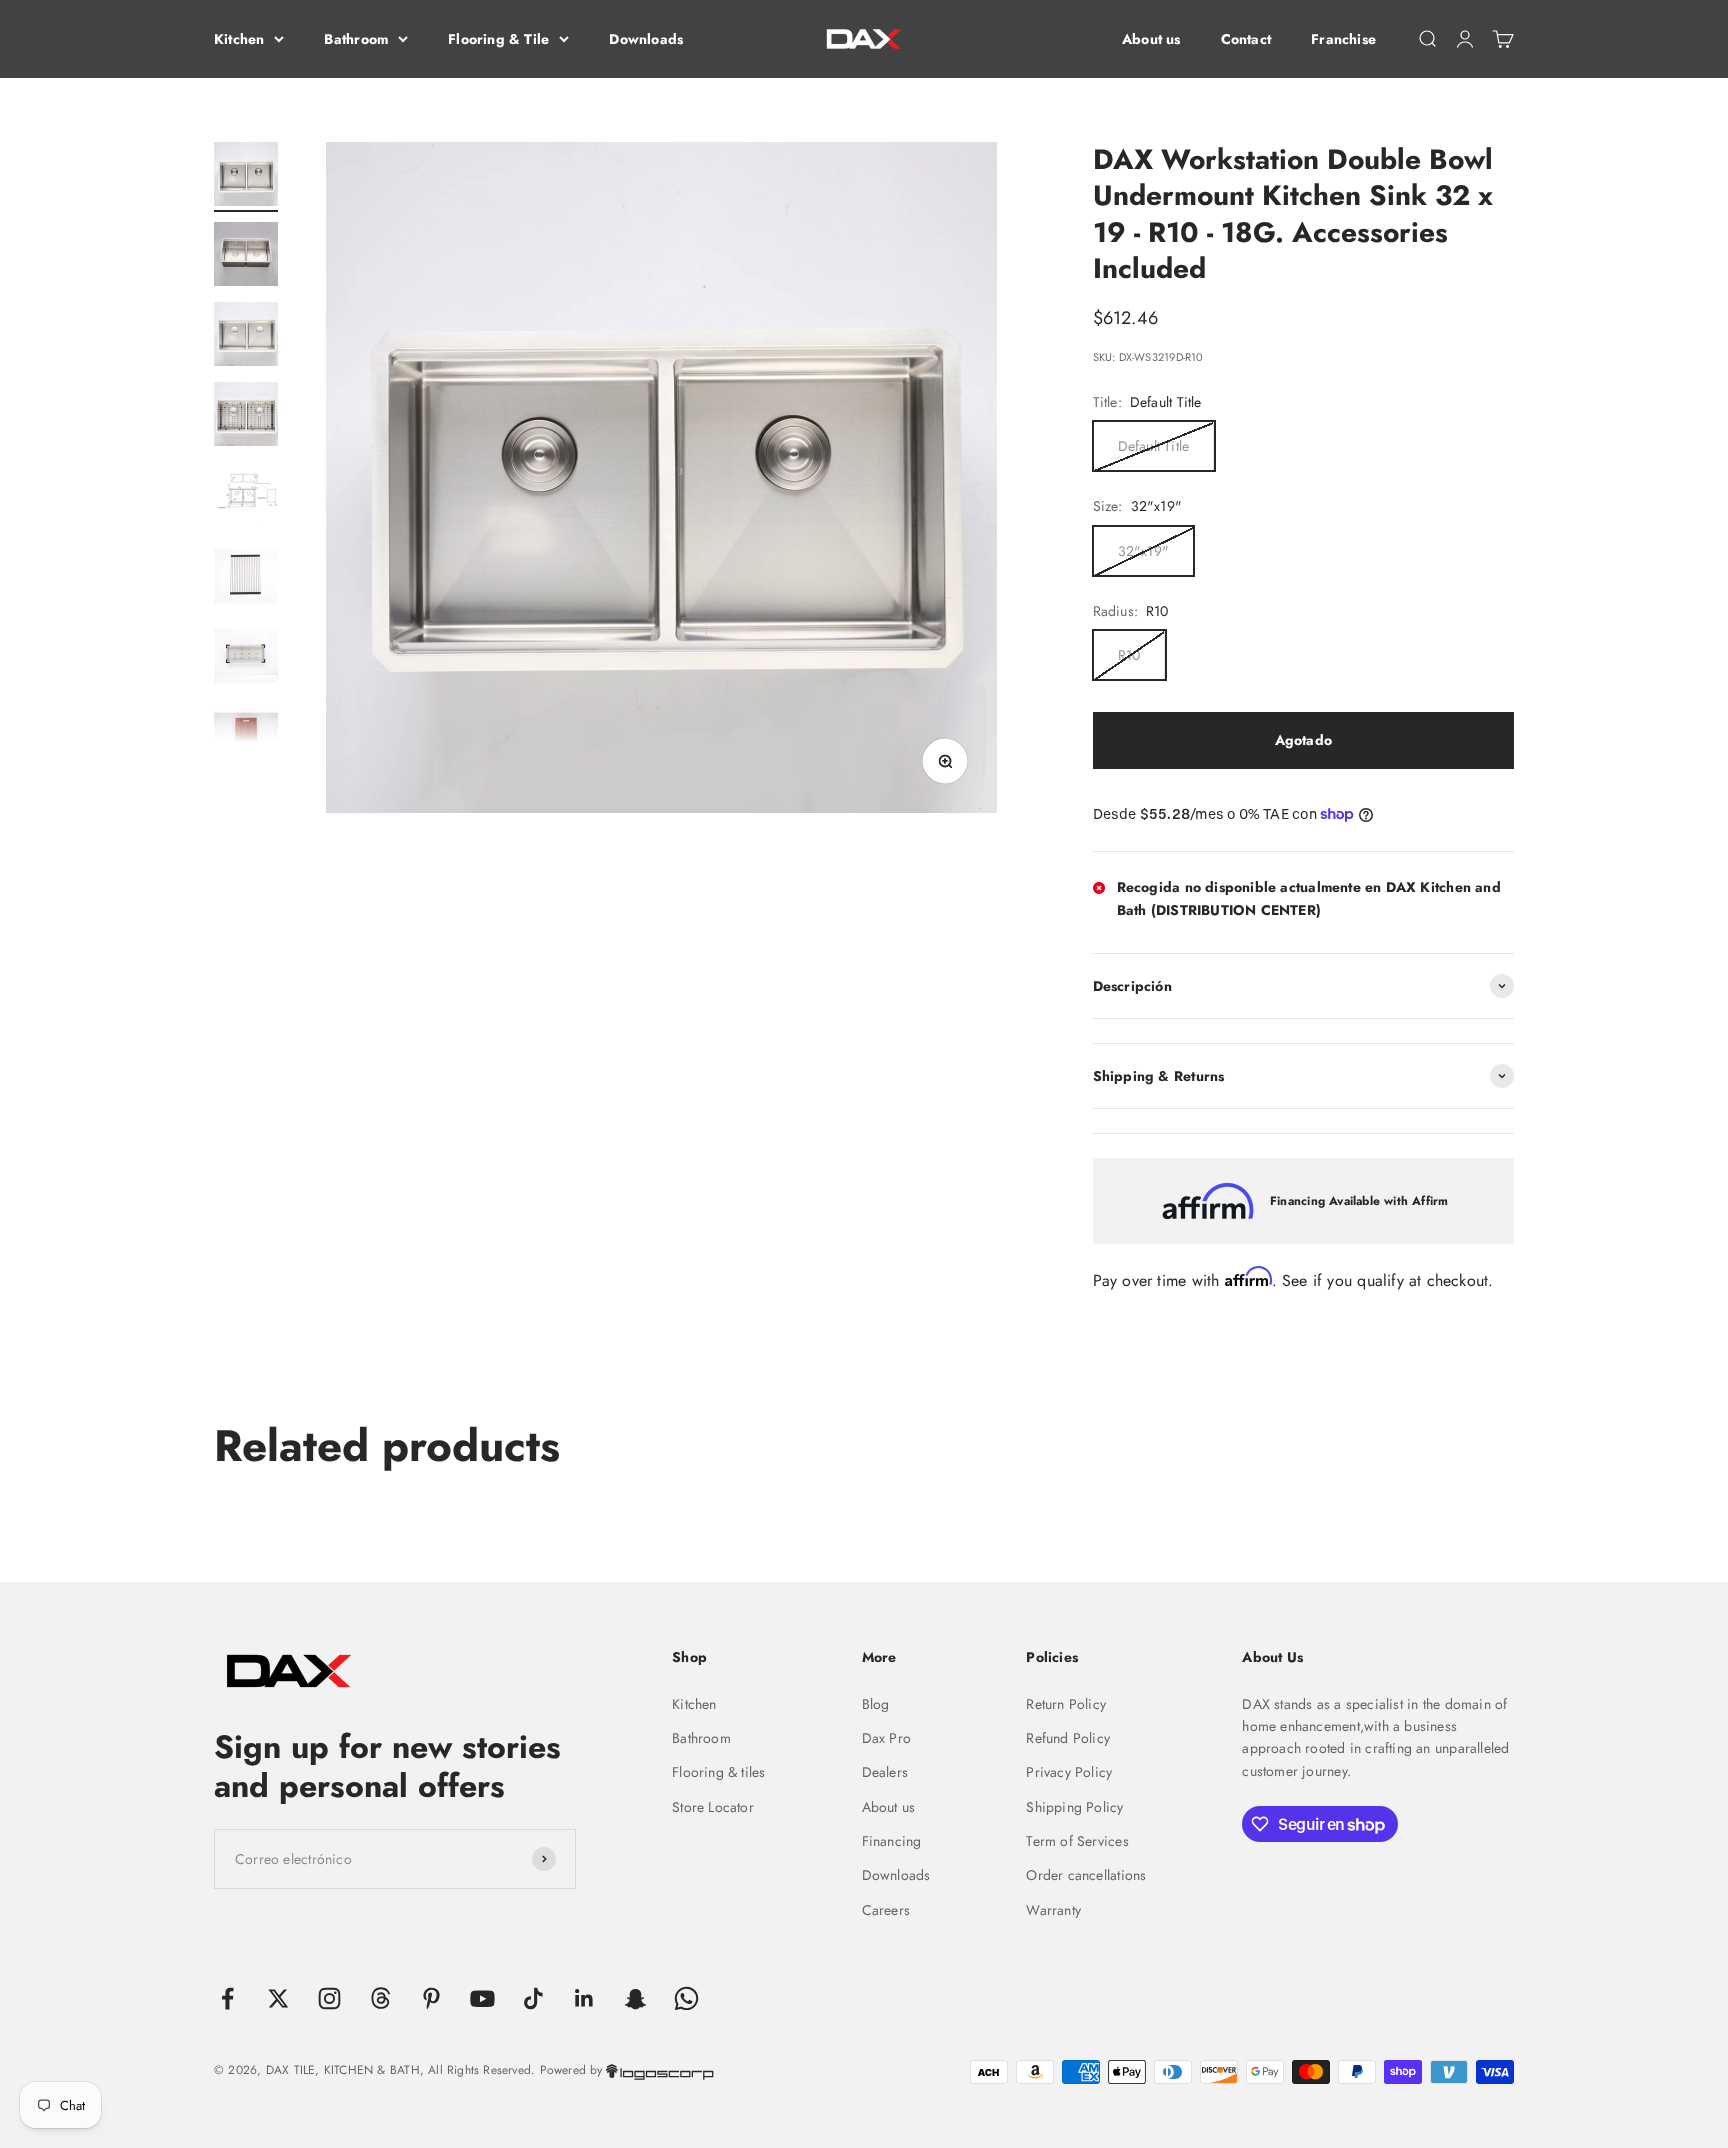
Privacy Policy (1069, 1772)
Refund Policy (1068, 1738)
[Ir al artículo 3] (246, 337)
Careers (886, 1910)
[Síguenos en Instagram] (329, 1998)
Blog (876, 1704)
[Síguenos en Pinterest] (431, 1998)
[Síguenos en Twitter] (278, 1998)
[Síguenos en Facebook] (227, 1998)
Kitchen (239, 39)
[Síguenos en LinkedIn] (584, 1998)
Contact (1246, 39)
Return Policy (1066, 1704)
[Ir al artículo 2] (246, 257)
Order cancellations (1086, 1875)
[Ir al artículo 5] (246, 497)
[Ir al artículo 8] (246, 737)
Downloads (646, 39)
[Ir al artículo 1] (246, 177)
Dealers (885, 1772)
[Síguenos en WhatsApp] (686, 1998)
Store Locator (713, 1807)
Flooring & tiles (718, 1772)
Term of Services (1077, 1841)
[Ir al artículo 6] (246, 577)
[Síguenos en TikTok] (533, 1998)
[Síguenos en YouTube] (482, 1998)
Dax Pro (886, 1738)
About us (1151, 39)
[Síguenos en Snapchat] (635, 1998)
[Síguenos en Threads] (380, 1998)
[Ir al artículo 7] (246, 657)
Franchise (1343, 39)
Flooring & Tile (498, 39)
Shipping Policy (1074, 1807)
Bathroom (356, 39)
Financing (892, 1841)
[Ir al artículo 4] (246, 417)
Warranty (1053, 1910)
